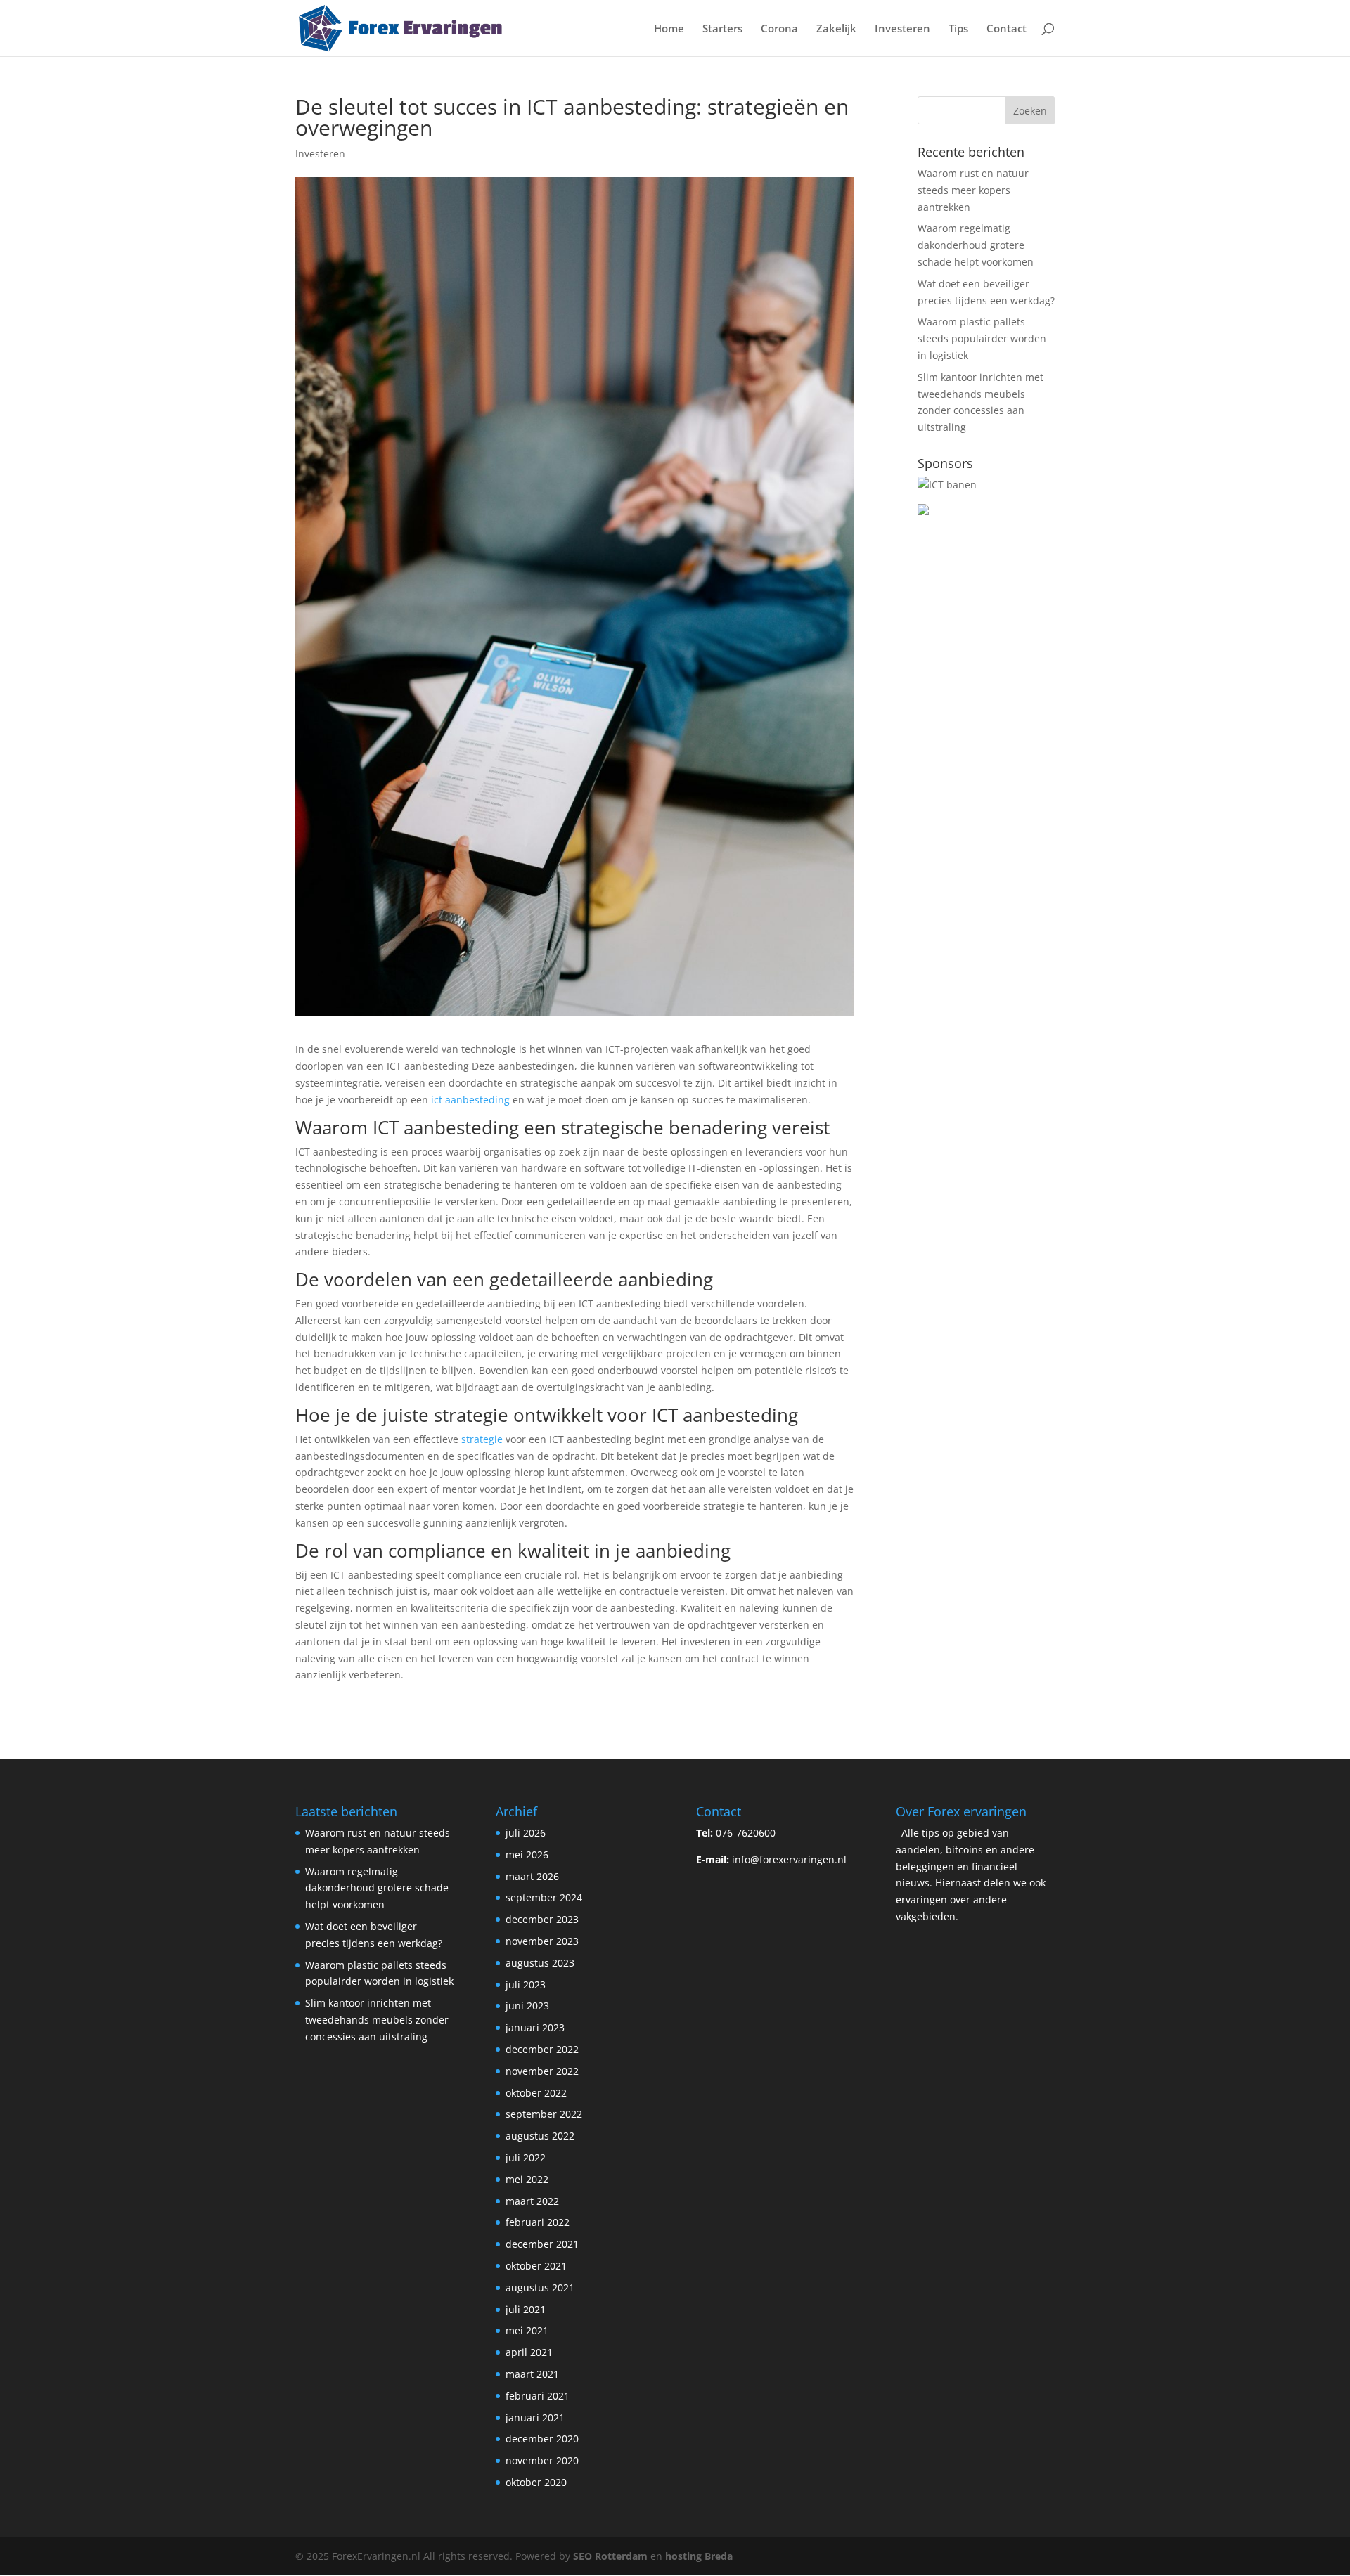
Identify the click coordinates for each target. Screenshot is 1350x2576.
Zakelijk (836, 29)
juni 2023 (527, 2006)
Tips (958, 29)
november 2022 (542, 2071)
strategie (482, 1439)
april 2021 (529, 2352)
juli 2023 (526, 1985)
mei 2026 (527, 1855)
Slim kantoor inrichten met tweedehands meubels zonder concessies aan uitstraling (377, 2020)
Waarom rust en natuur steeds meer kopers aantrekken (973, 190)
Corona (779, 29)
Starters (722, 29)
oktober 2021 (536, 2266)
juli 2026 (526, 1833)
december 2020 (542, 2439)
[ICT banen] (947, 485)
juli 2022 (526, 2157)
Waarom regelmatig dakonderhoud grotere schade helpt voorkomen (976, 245)
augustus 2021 (540, 2287)
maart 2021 (532, 2374)
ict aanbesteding (470, 1100)
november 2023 (542, 1941)
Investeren (902, 29)
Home (669, 29)
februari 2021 (538, 2396)
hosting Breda (699, 2556)
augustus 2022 (540, 2136)
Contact (1007, 29)
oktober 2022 (536, 2093)
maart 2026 (532, 1876)
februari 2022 (538, 2222)
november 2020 (542, 2460)
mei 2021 (527, 2330)
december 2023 (542, 1919)
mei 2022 (527, 2179)
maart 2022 (532, 2201)
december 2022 (542, 2049)
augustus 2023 (540, 1963)
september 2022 (544, 2114)
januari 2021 (535, 2418)
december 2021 (542, 2244)
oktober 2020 (536, 2482)
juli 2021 (526, 2309)
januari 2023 (535, 2027)
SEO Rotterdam (610, 2556)
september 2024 (544, 1897)
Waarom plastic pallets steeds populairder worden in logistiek (982, 338)
